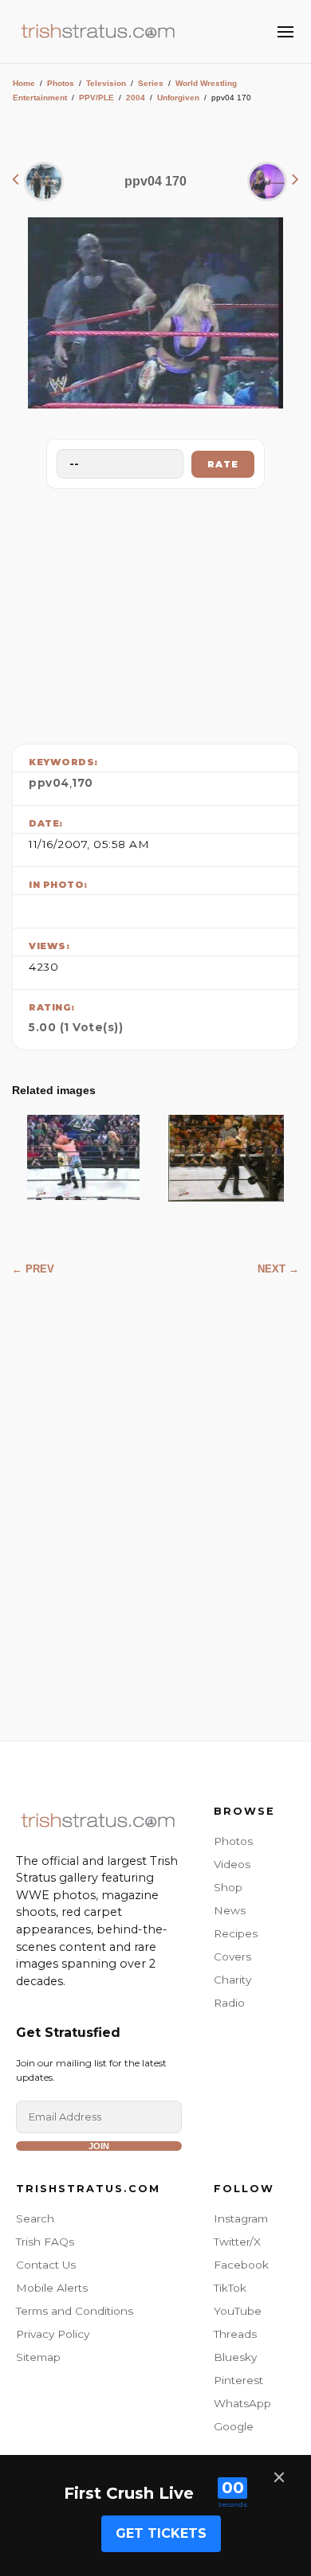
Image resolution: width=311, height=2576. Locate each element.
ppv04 (49, 783)
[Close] (279, 2477)
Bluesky (235, 2357)
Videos (232, 1864)
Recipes (236, 1933)
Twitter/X (237, 2242)
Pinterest (238, 2380)
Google (234, 2426)
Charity (232, 1980)
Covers (232, 1956)
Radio (229, 2003)
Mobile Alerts (52, 2288)
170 (83, 783)
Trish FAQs (45, 2242)
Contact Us (46, 2265)
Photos (61, 83)
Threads (235, 2334)
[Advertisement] (155, 612)
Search (35, 2218)
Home (24, 83)
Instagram (241, 2218)
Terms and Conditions (75, 2311)
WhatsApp (242, 2403)
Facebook (241, 2265)
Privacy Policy (53, 2334)
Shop (228, 1887)
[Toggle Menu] (285, 32)
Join (99, 2146)
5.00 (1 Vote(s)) (76, 1027)
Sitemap (38, 2357)
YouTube (238, 2311)
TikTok (230, 2288)
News (230, 1910)
